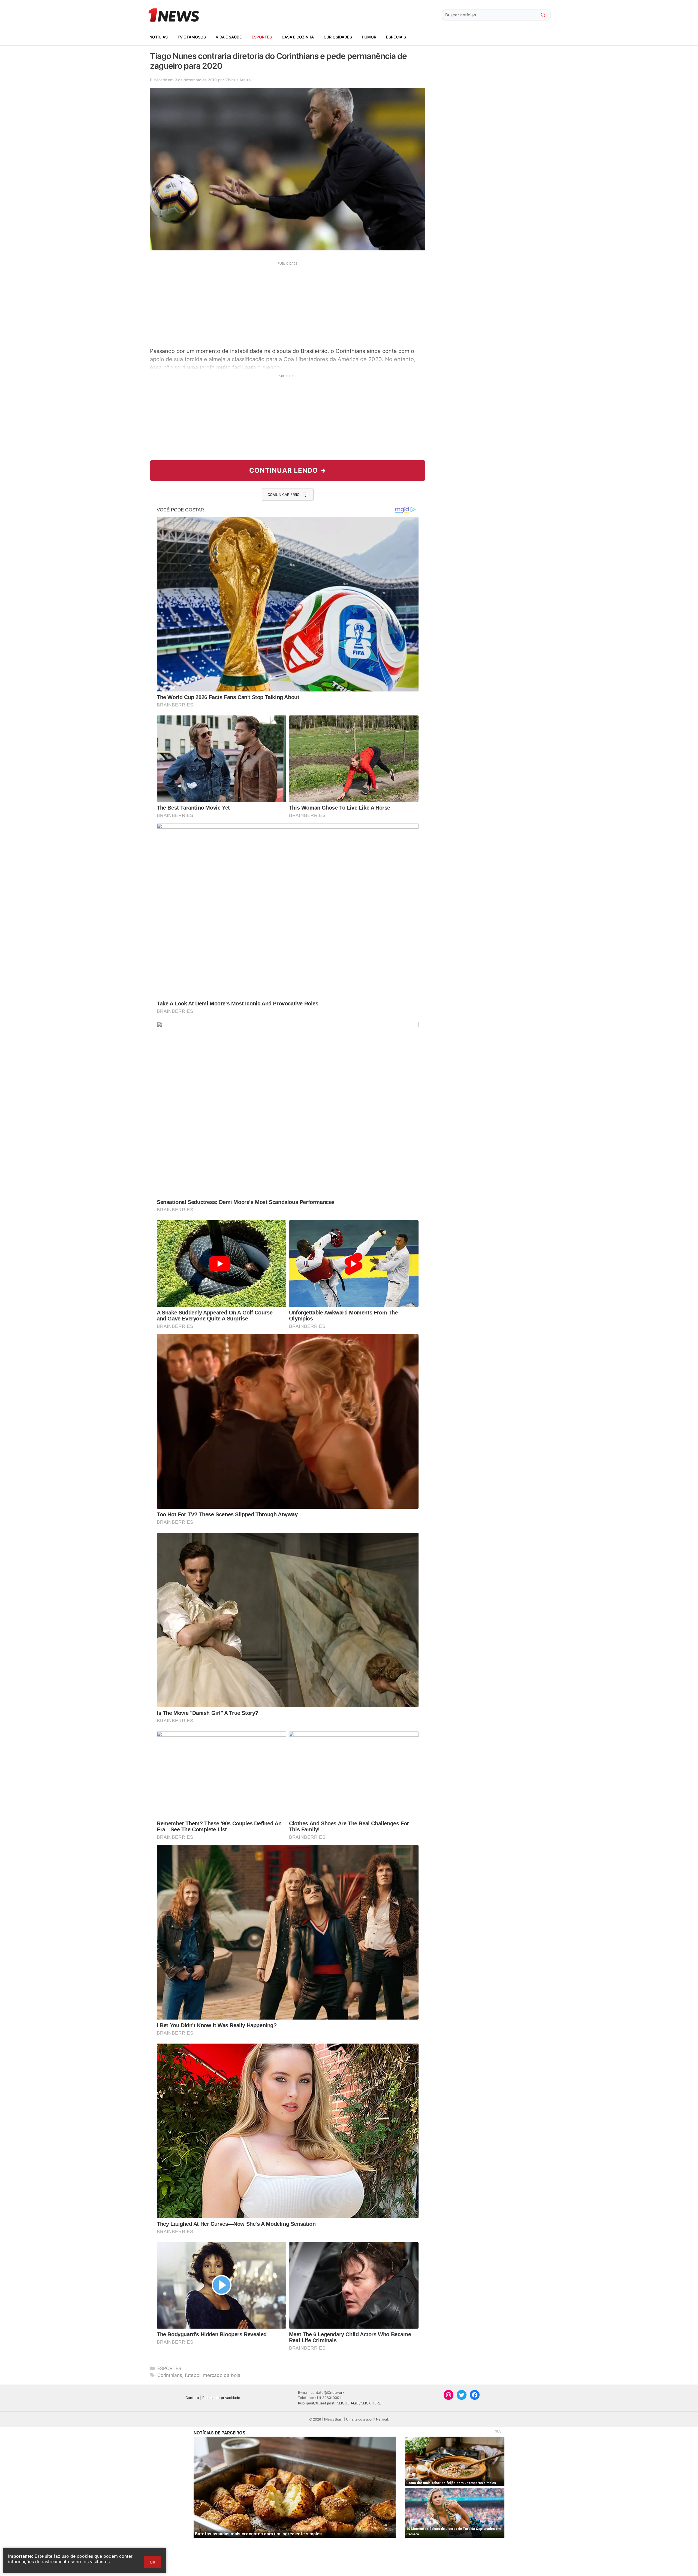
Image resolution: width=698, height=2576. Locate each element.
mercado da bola (222, 2375)
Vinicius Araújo (238, 80)
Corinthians (170, 2375)
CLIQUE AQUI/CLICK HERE (359, 2403)
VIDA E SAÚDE (229, 37)
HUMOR (369, 37)
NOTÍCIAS (159, 37)
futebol (193, 2375)
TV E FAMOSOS (192, 37)
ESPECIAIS (396, 37)
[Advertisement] (288, 304)
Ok (152, 2562)
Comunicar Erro (284, 495)
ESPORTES (262, 37)
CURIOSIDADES (338, 37)
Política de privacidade (221, 2398)
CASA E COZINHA (298, 37)
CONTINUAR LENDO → (288, 470)
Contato (192, 2398)
